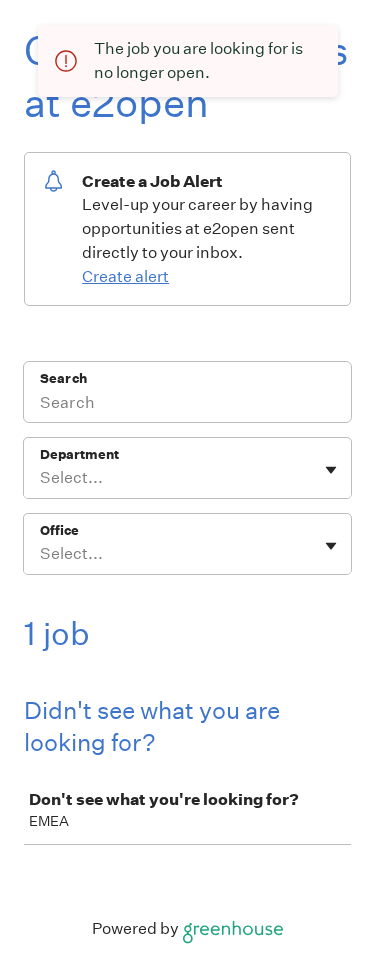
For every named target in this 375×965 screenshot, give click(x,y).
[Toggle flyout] (331, 470)
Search (63, 378)
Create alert (125, 276)
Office (59, 530)
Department (79, 454)
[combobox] (41, 478)
